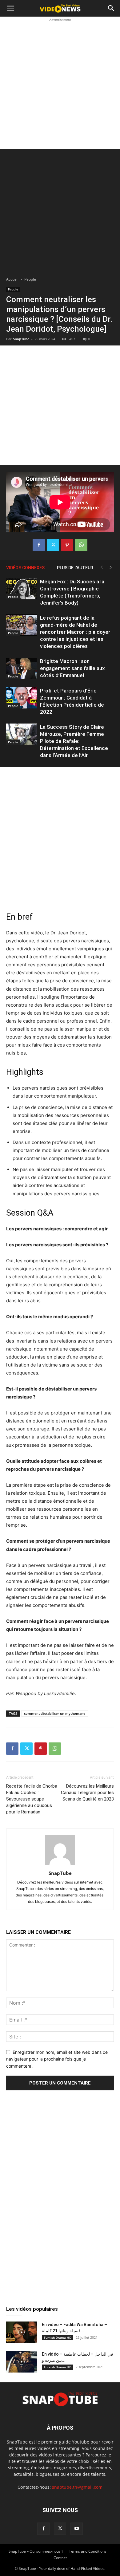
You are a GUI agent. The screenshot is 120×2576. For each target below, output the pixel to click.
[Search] (111, 8)
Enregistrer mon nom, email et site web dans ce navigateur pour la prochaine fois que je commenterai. (57, 2059)
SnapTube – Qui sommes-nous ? (36, 2551)
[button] (10, 8)
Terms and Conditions (88, 2551)
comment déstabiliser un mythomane (55, 1713)
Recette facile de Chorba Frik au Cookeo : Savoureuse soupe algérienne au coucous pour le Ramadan (32, 1799)
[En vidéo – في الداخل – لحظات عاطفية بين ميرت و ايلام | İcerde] (22, 2362)
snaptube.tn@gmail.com (77, 2487)
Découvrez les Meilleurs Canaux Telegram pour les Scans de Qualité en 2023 (87, 1793)
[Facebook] (39, 545)
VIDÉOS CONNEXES (25, 568)
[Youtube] (77, 2529)
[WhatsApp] (81, 545)
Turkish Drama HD (58, 2337)
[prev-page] (102, 568)
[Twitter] (53, 545)
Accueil (12, 279)
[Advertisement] (60, 83)
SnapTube (21, 339)
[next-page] (111, 568)
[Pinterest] (67, 545)
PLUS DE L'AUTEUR (75, 568)
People (30, 279)
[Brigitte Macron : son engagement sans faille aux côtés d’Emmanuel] (22, 668)
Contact (60, 2558)
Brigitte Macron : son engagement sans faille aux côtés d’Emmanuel (72, 668)
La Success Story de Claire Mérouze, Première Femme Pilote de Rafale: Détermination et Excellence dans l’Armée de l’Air (74, 741)
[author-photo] (60, 1865)
